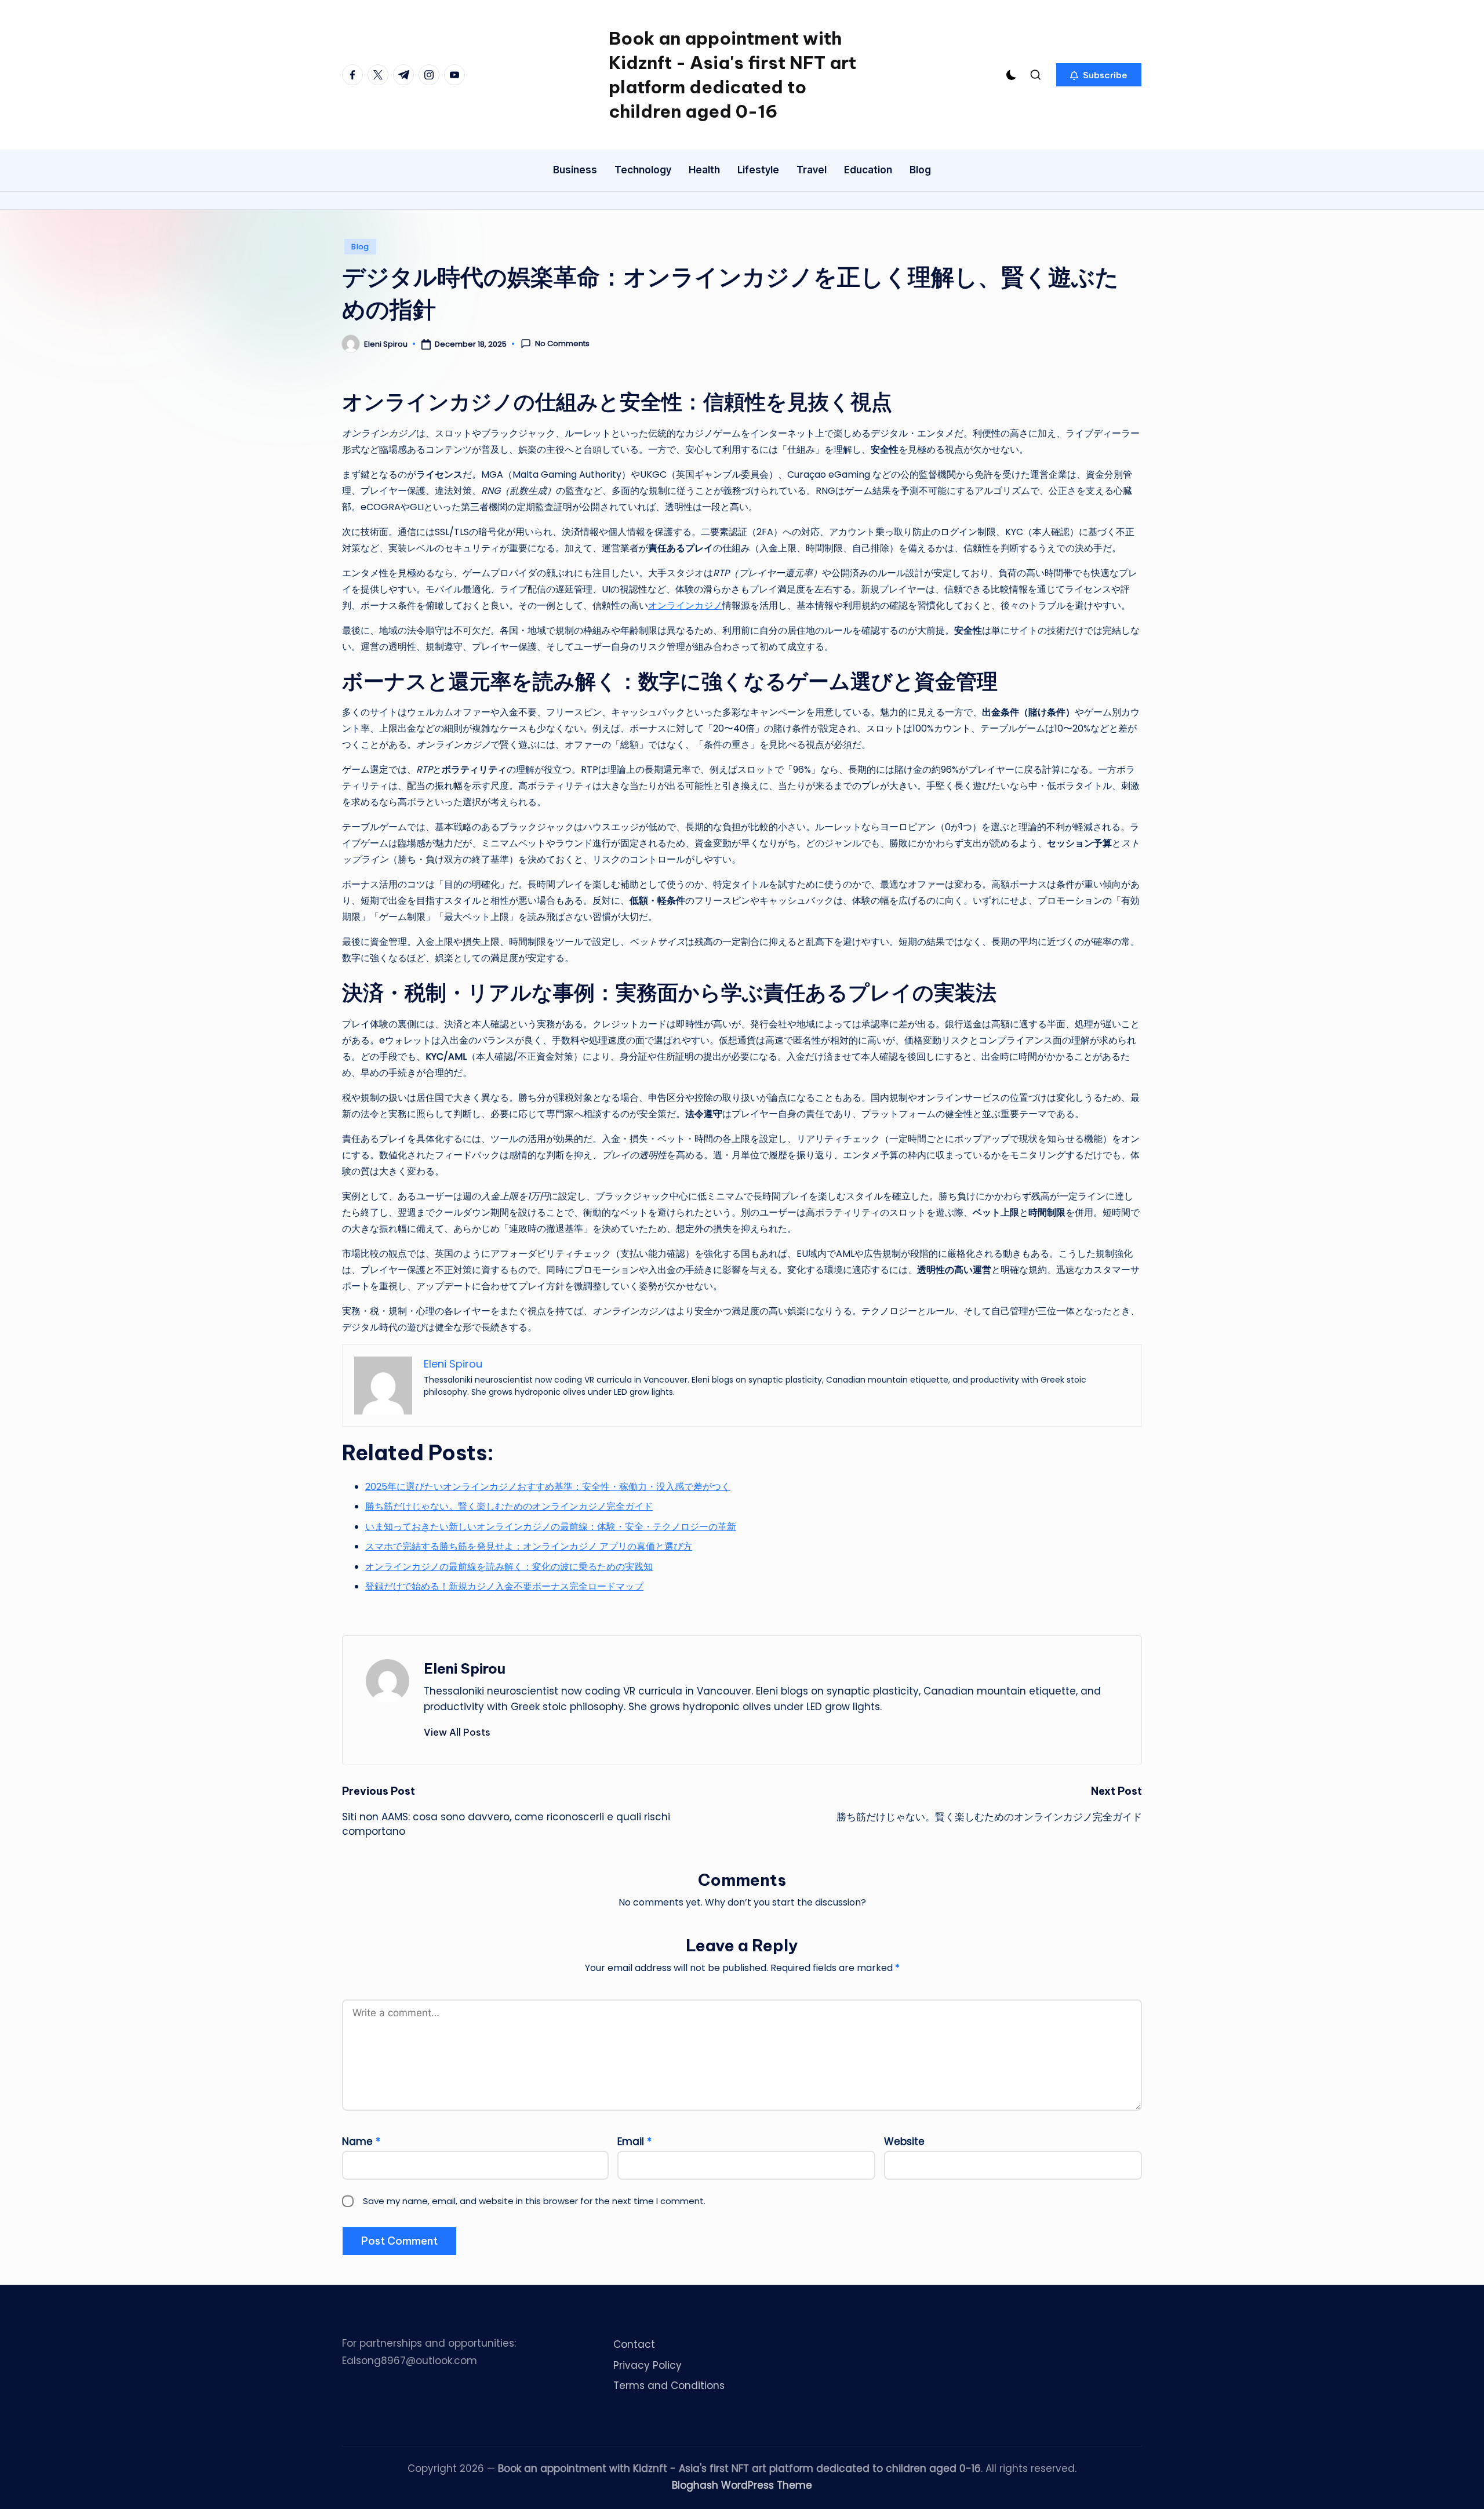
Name (361, 2141)
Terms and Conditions (669, 2386)
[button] (1099, 75)
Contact (634, 2344)
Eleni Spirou (465, 1668)
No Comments (562, 344)
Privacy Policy (648, 2365)
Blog (360, 247)
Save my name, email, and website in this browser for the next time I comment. (534, 2201)
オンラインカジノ (685, 606)
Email (634, 2141)
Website (904, 2141)
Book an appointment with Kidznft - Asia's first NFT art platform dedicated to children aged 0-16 (732, 75)
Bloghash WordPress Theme (742, 2485)
